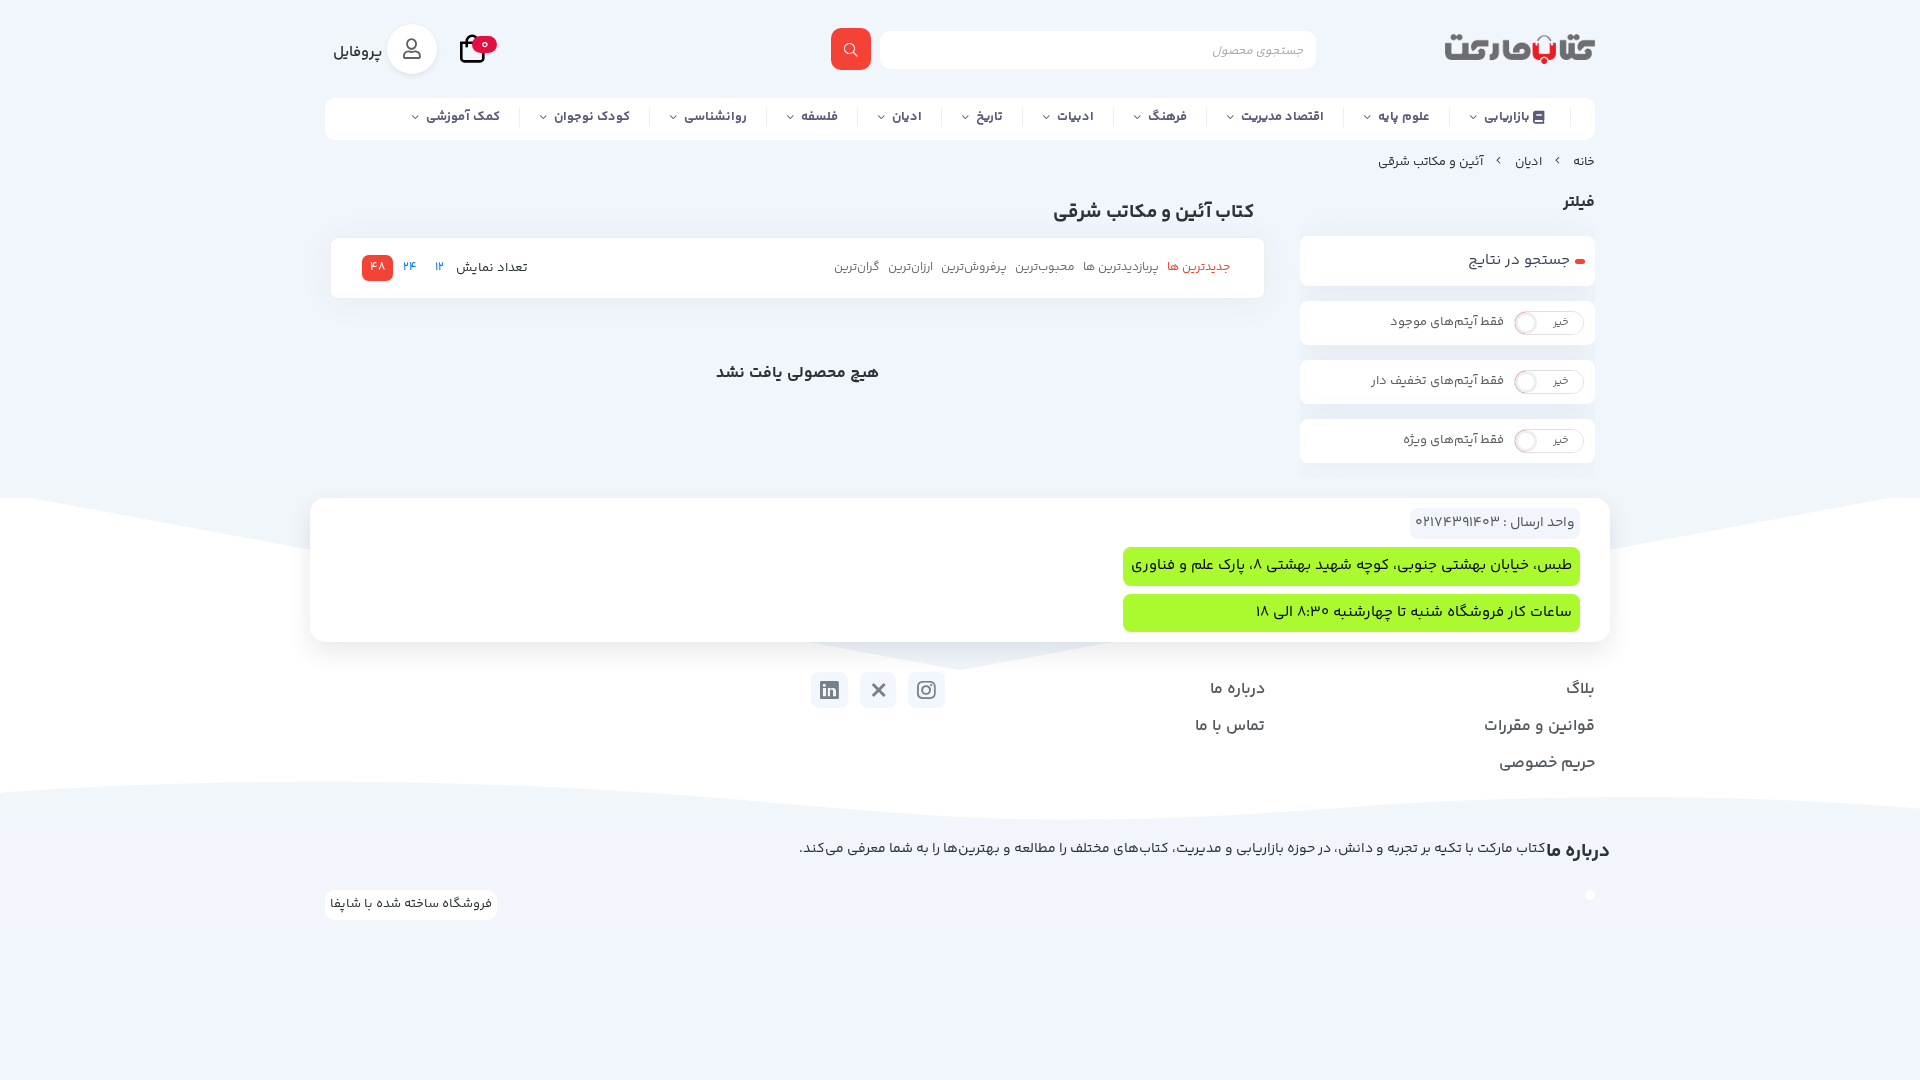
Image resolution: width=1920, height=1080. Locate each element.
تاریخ (989, 117)
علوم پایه (1404, 117)
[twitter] (878, 690)
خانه (1584, 162)
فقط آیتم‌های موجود (1447, 322)
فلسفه (819, 117)
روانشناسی (715, 117)
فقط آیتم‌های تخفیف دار (1437, 381)
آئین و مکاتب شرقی (1430, 162)
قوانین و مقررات (1539, 726)
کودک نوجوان (592, 117)
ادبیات (1075, 117)
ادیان (907, 117)
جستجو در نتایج (1519, 260)
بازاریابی (1508, 117)
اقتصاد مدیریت (1282, 117)
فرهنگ (1167, 117)
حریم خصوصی (1547, 763)
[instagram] (926, 690)
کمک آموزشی (463, 117)
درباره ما (1237, 689)
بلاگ (1580, 689)
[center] (851, 49)
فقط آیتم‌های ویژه (1453, 440)
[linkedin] (829, 690)
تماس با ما (1230, 726)
